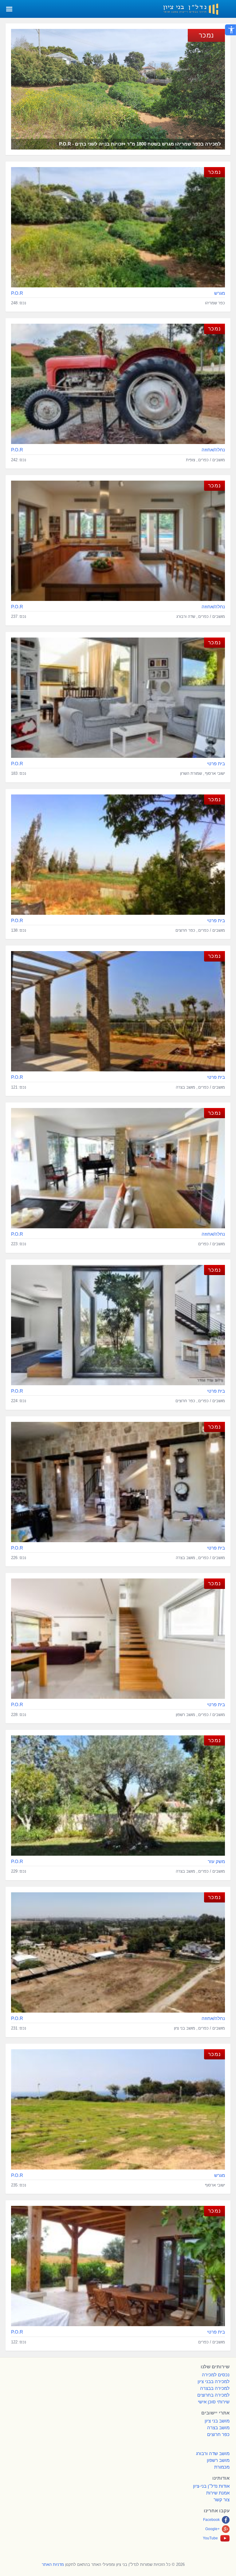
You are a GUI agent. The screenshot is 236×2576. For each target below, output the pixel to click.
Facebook (211, 2520)
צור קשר (222, 2500)
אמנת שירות (218, 2493)
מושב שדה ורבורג (213, 2453)
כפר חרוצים (218, 2434)
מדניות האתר (53, 2564)
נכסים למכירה (216, 2375)
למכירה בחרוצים (213, 2395)
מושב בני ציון (217, 2421)
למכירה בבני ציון (214, 2381)
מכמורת (222, 2467)
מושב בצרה (218, 2428)
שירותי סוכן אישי (214, 2402)
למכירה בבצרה (215, 2388)
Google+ (212, 2529)
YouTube (210, 2538)
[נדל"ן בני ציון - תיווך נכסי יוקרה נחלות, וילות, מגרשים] (197, 8)
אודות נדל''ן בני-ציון (211, 2486)
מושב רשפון (218, 2460)
